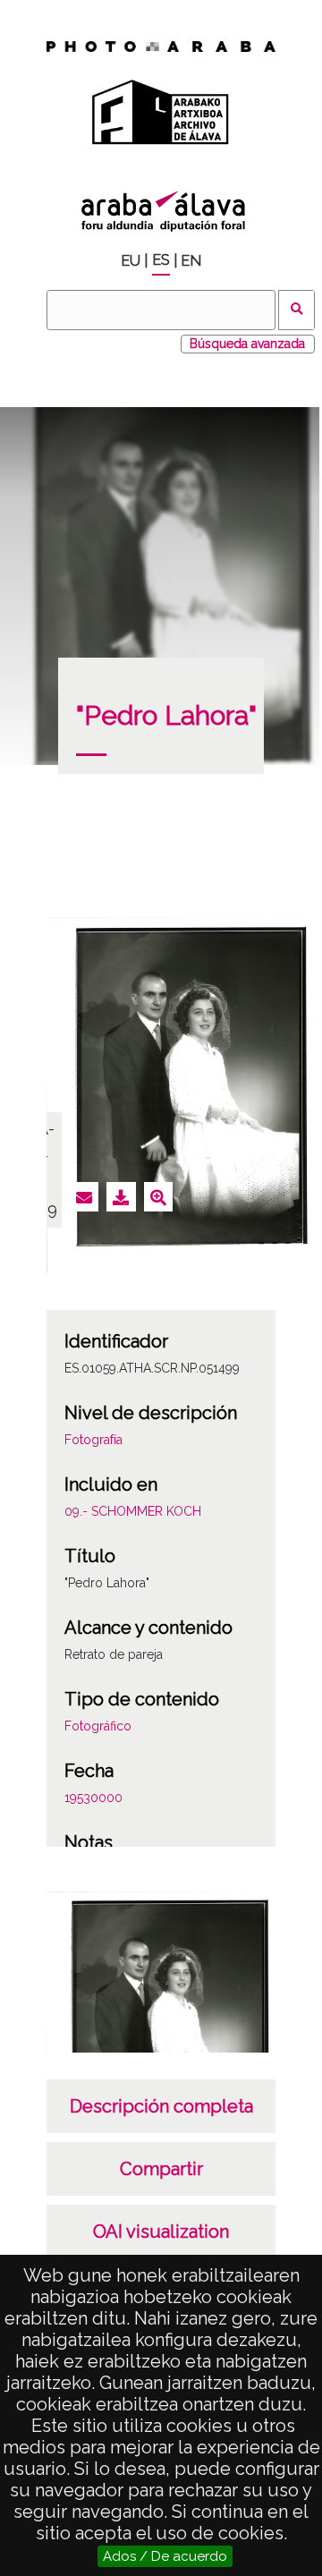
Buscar (297, 310)
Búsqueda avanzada (247, 344)
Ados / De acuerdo (165, 2556)
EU (131, 261)
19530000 (93, 1798)
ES (161, 260)
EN (191, 261)
